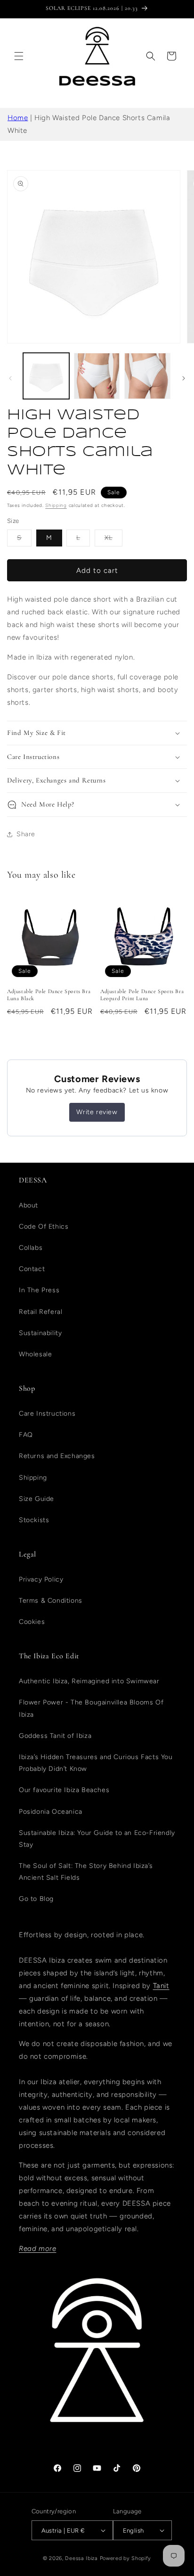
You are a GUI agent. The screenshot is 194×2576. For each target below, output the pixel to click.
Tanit (161, 1986)
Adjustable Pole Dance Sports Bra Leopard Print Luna (142, 995)
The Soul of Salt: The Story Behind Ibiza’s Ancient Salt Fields (86, 1872)
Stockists (34, 1520)
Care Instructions (47, 1414)
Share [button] (26, 834)
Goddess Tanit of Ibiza (55, 1736)
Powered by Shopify (126, 2558)
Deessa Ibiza (81, 2558)
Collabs (31, 1248)
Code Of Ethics (44, 1227)
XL (113, 540)
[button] (19, 56)
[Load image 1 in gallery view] (46, 376)
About (28, 1205)
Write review (97, 1112)
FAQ (26, 1435)
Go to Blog (36, 1899)
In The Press (39, 1290)
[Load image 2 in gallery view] (97, 376)
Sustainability (40, 1333)
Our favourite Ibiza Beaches (64, 1790)
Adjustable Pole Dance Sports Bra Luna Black (49, 995)
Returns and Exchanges (57, 1456)
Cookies (32, 1622)
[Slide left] (10, 378)
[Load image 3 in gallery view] (147, 376)
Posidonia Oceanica (51, 1812)
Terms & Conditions (51, 1601)
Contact (32, 1269)
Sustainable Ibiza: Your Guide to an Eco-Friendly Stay (97, 1839)
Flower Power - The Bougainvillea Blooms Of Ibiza (91, 1708)
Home (18, 118)
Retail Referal (40, 1312)
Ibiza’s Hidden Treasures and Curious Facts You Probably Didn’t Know (96, 1763)
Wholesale (35, 1354)
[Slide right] (184, 378)
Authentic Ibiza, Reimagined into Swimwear (89, 1681)
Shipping (56, 505)
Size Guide (36, 1499)
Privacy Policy (41, 1579)
